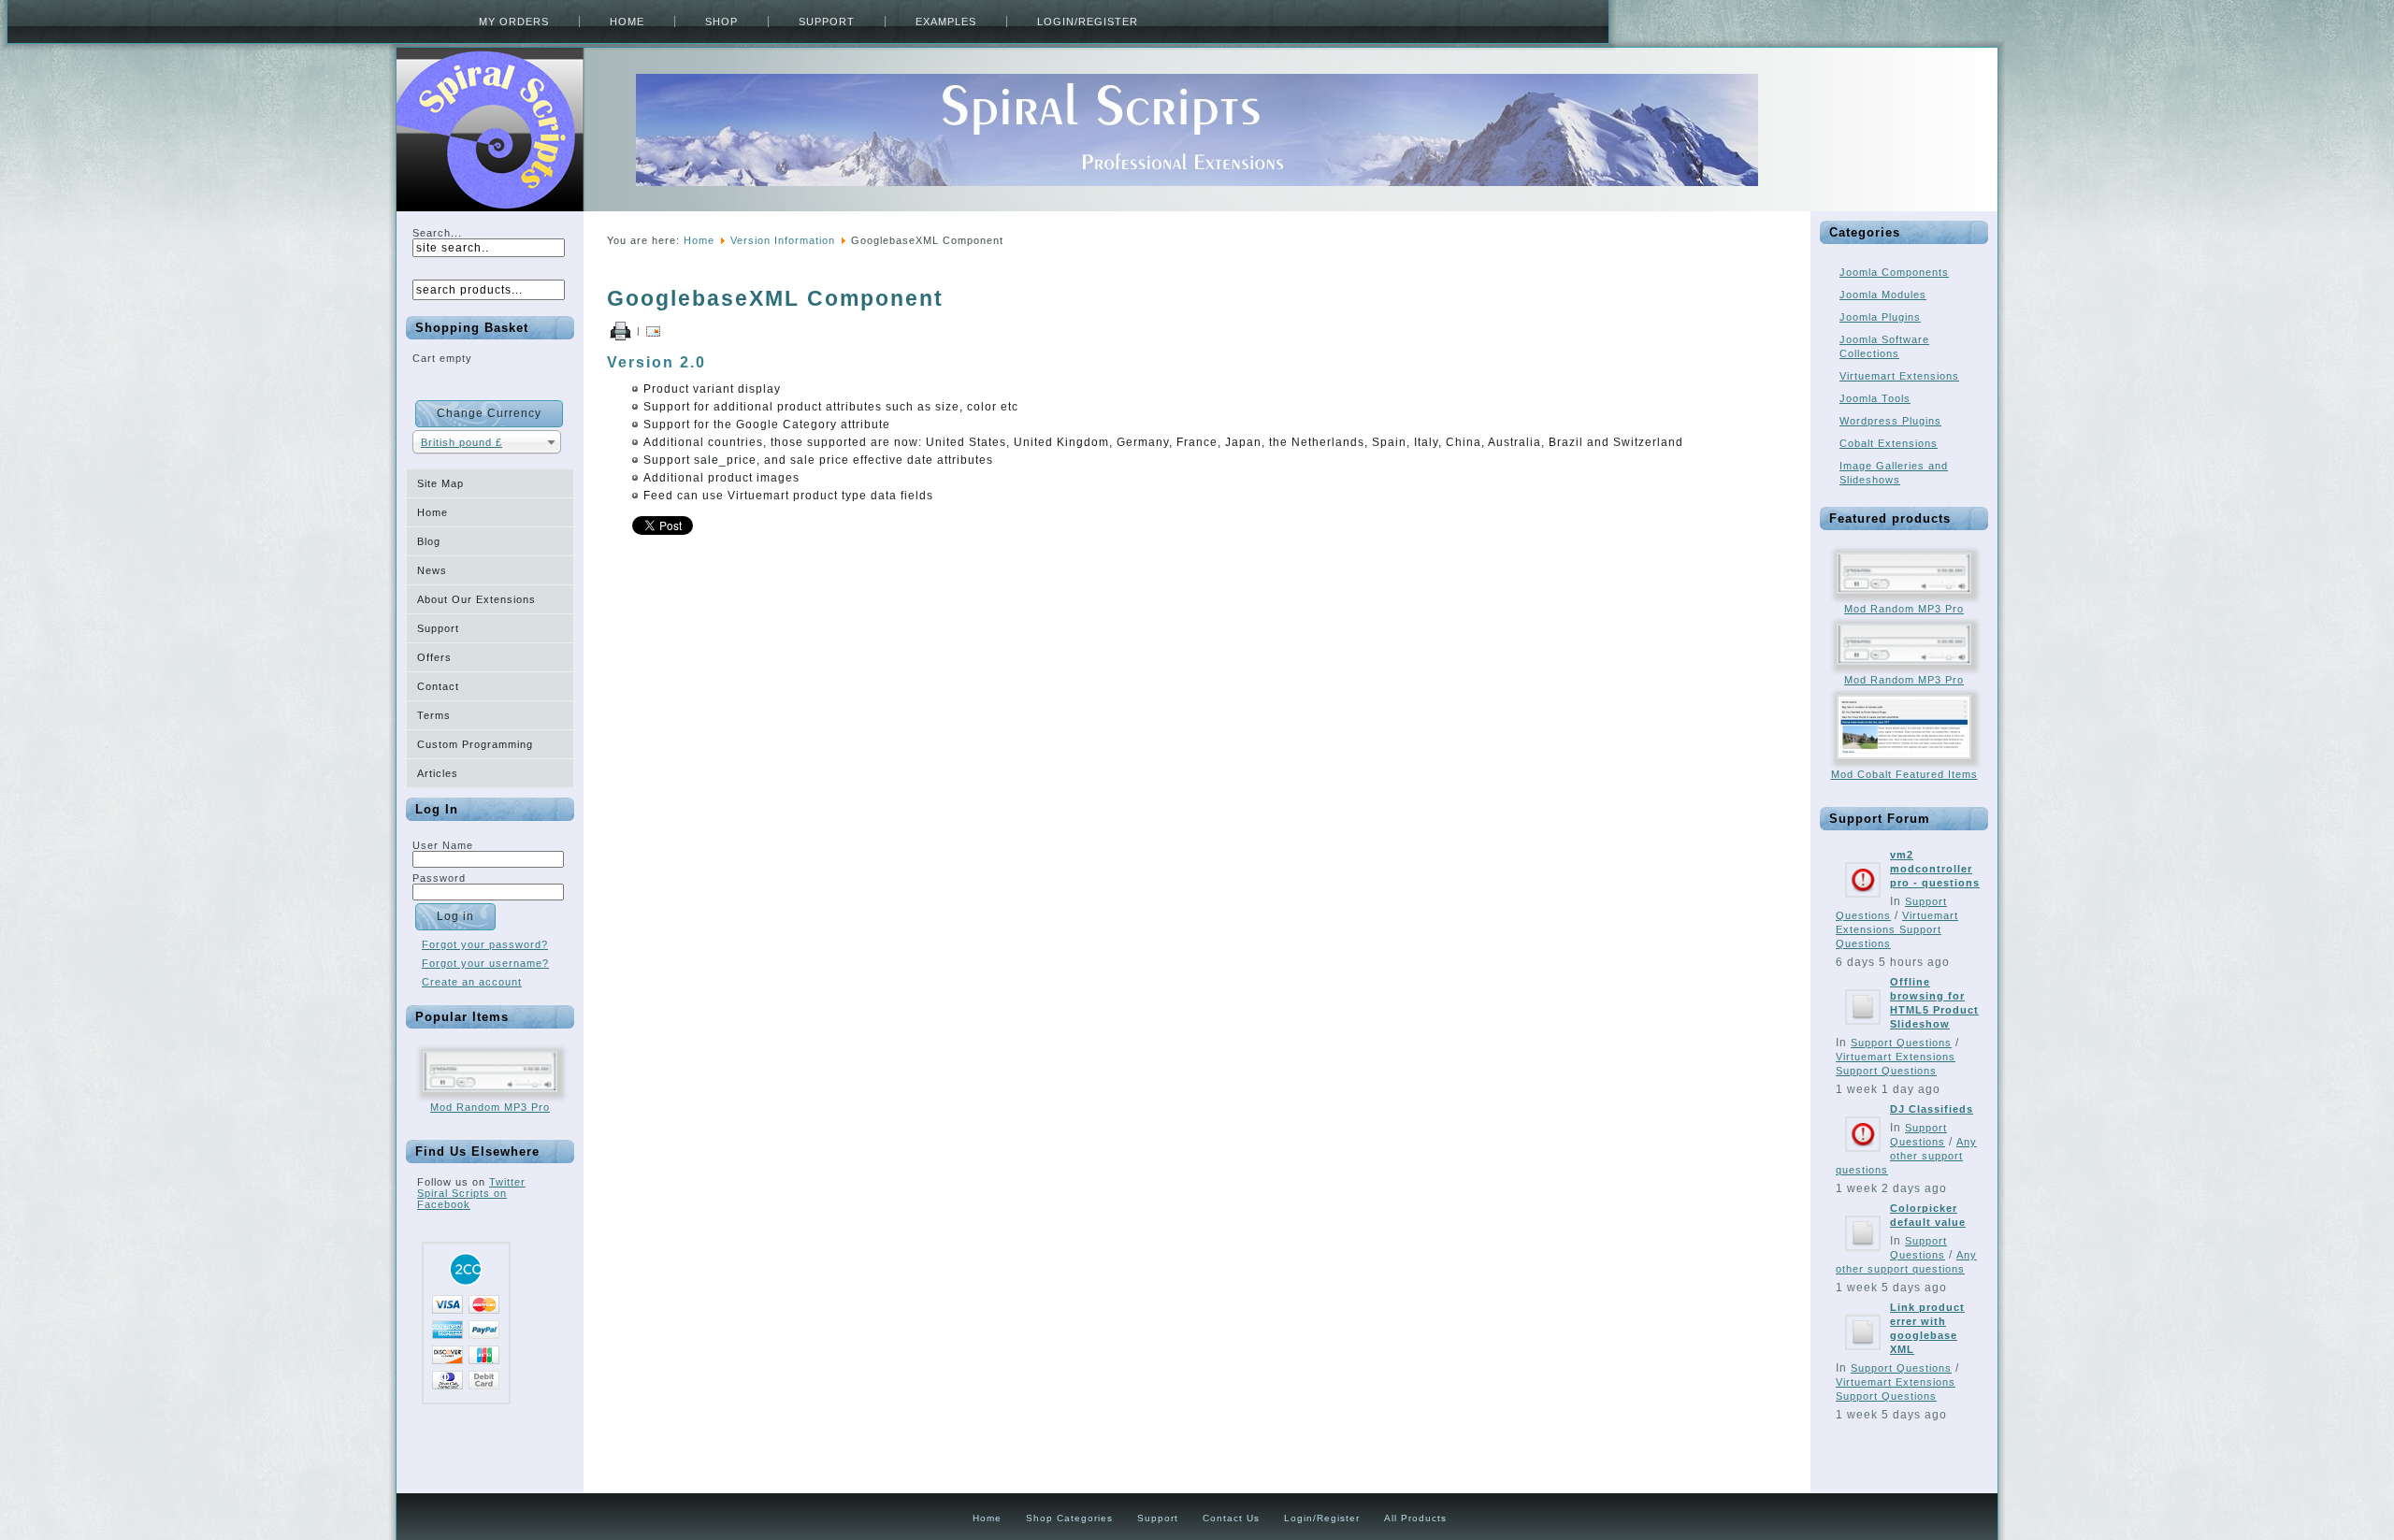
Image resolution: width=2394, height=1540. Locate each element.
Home (627, 22)
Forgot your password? (485, 944)
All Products (1415, 1518)
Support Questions (1901, 1043)
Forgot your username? (485, 963)
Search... (437, 233)
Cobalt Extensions (1889, 443)
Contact (438, 686)
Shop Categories (1069, 1518)
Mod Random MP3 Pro (490, 1107)
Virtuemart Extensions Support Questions (1897, 929)
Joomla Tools (1875, 398)
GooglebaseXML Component (775, 298)
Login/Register (1088, 22)
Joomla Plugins (1880, 317)
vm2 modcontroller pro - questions (1935, 869)
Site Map (440, 483)
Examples (946, 22)
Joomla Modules (1883, 295)
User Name (443, 845)
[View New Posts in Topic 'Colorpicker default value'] (1863, 1257)
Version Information (783, 240)
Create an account (472, 982)
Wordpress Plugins (1890, 421)
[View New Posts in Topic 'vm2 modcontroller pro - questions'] (1863, 903)
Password (439, 878)
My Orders (514, 22)
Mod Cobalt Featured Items (1904, 774)
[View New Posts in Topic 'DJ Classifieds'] (1863, 1158)
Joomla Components (1894, 272)
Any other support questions (1906, 1156)
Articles (438, 773)
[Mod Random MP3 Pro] (490, 1098)
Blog (429, 541)
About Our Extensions (476, 599)
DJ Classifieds (1932, 1109)
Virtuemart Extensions (1899, 376)
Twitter (507, 1182)
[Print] (620, 331)
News (432, 570)
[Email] (653, 331)
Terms (434, 715)
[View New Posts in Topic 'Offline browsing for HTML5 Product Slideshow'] (1863, 1030)
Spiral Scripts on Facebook (462, 1199)
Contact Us (1231, 1518)
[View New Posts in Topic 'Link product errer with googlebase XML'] (1863, 1356)
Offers (434, 657)
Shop (721, 22)
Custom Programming (475, 744)
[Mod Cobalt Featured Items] (1904, 765)
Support (827, 22)
